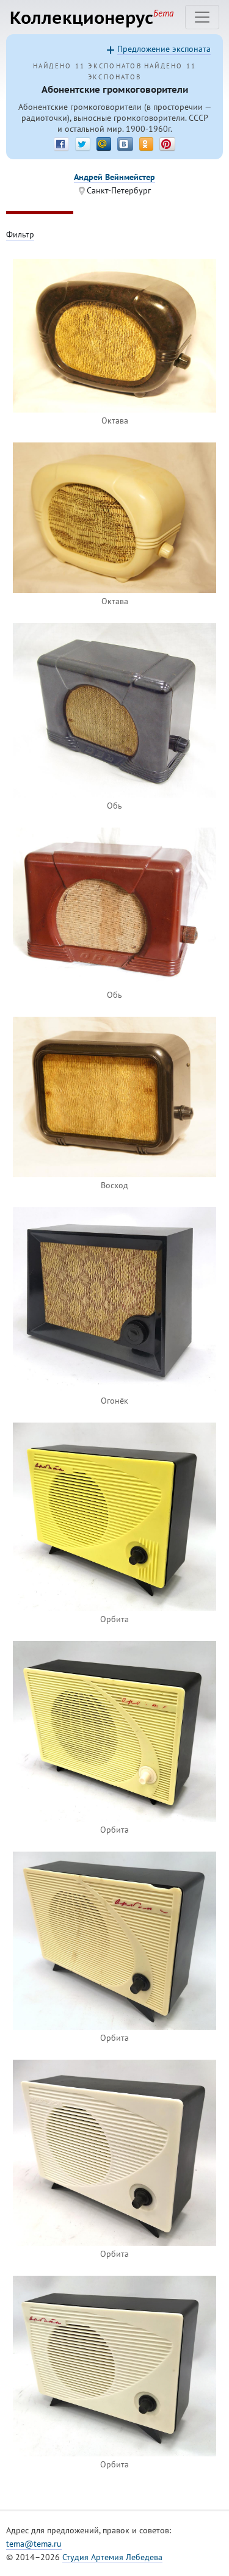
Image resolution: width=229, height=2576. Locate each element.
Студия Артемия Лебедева (112, 2557)
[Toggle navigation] (202, 17)
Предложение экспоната (164, 49)
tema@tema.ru (34, 2544)
